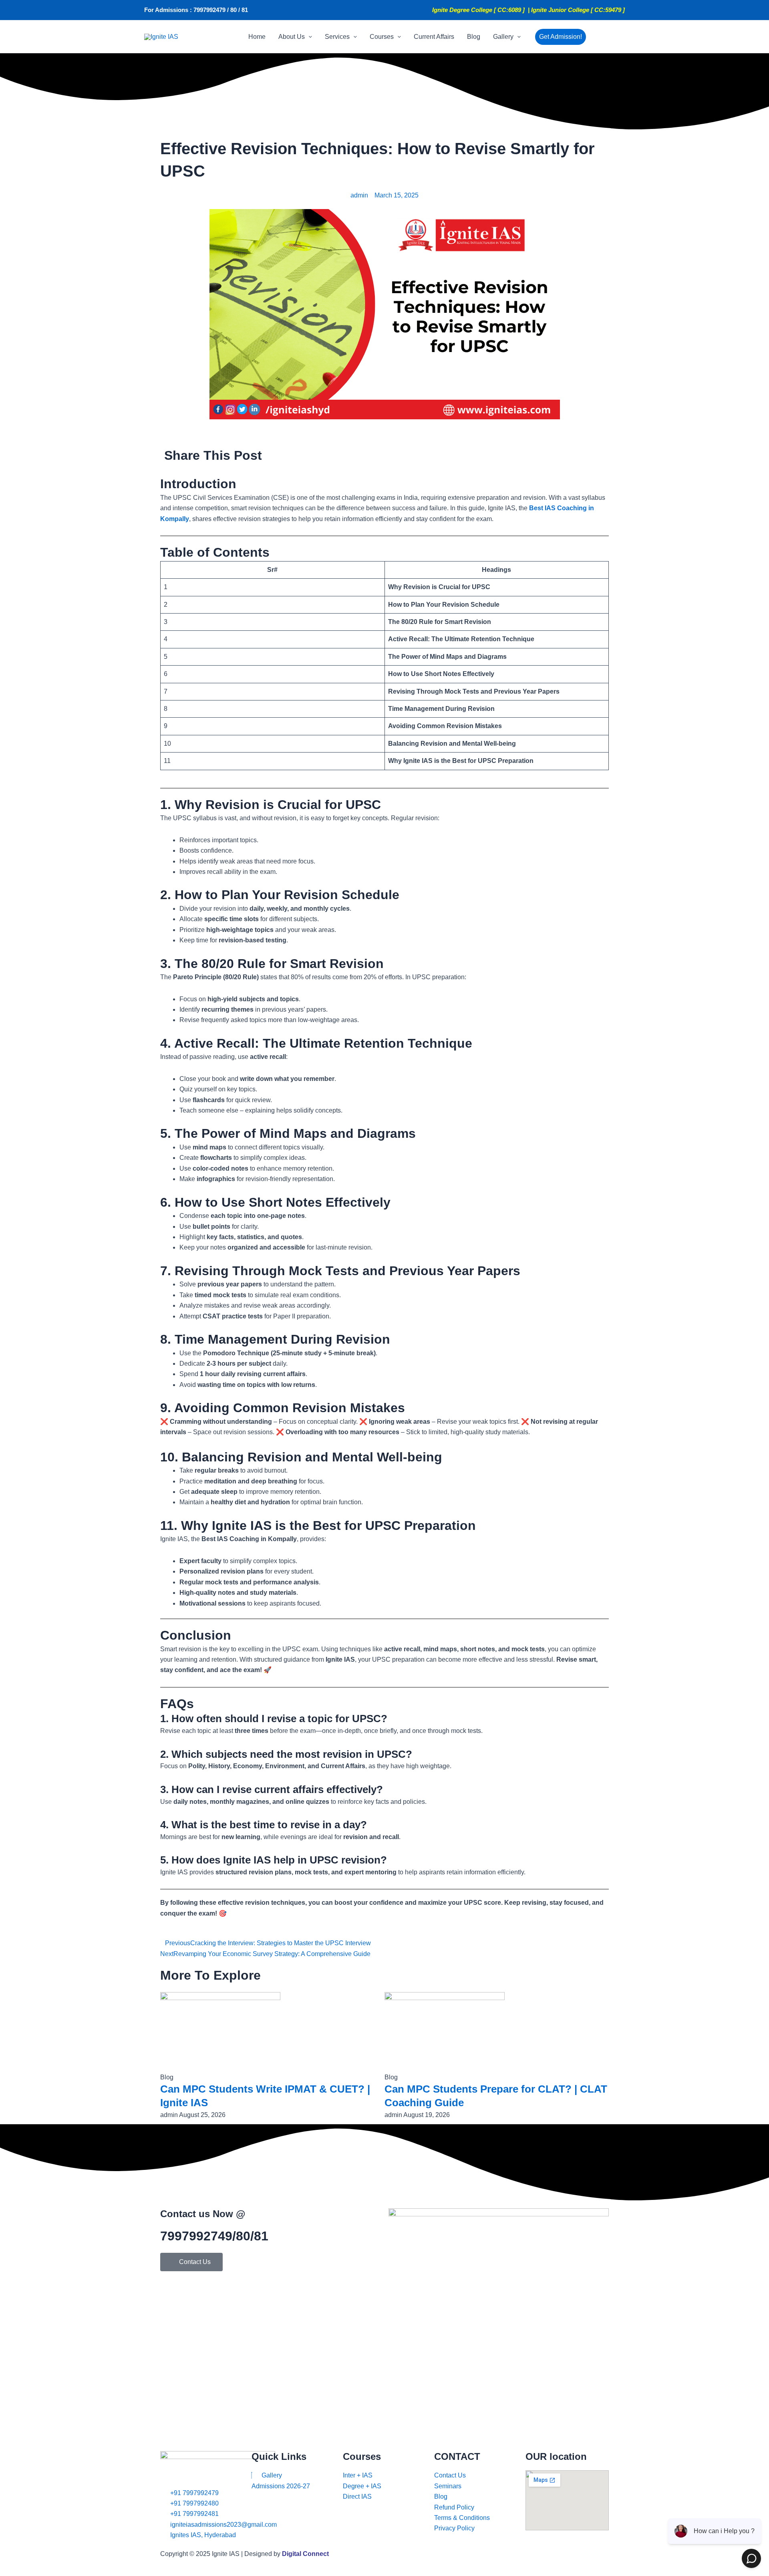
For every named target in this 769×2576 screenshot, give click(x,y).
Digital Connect (305, 2554)
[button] (308, 37)
